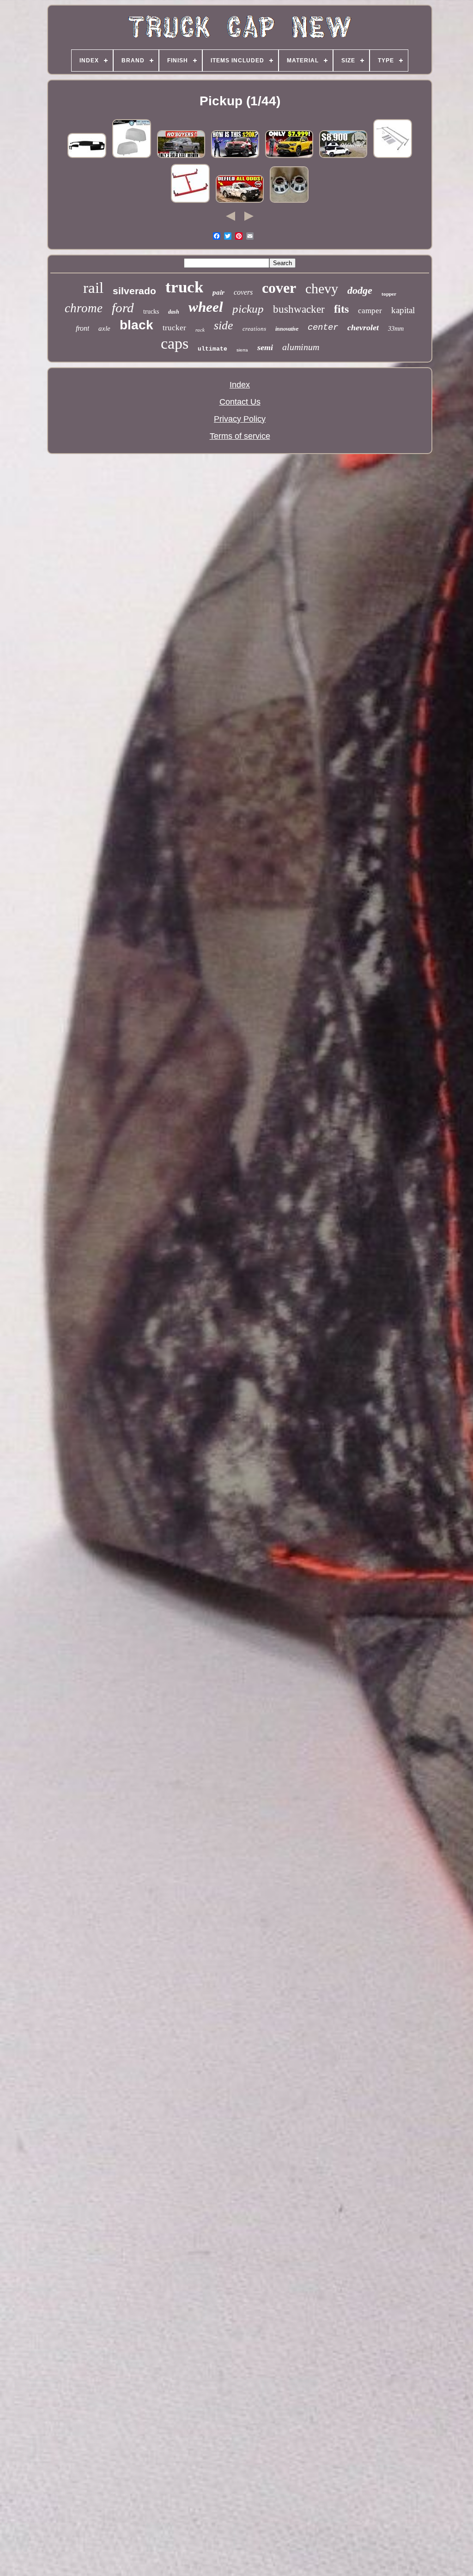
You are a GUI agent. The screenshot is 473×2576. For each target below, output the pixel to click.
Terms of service (240, 436)
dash (174, 312)
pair (218, 292)
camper (370, 311)
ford (123, 308)
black (136, 325)
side (224, 325)
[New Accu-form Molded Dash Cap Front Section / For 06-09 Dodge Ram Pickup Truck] (87, 157)
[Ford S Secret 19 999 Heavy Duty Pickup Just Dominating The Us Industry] (235, 157)
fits (341, 309)
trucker (174, 328)
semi (265, 347)
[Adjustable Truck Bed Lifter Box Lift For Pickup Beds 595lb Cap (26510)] (190, 202)
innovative (287, 329)
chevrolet (363, 327)
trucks (151, 312)
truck (184, 287)
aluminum (301, 347)
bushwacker (299, 309)
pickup (248, 309)
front (82, 328)
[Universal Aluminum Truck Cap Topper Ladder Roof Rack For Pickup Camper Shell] (393, 157)
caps (175, 343)
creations (254, 329)
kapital (403, 310)
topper (389, 294)
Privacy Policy (240, 419)
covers (243, 292)
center (323, 327)
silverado (134, 291)
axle (104, 328)
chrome (84, 308)
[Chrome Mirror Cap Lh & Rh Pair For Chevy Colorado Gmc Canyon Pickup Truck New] (132, 157)
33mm (396, 329)
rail (93, 288)
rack (200, 330)
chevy (322, 288)
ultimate (212, 349)
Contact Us (240, 402)
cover (279, 288)
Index (240, 385)
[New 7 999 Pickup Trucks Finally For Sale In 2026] (289, 157)
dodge (360, 290)
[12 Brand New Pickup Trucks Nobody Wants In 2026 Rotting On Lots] (181, 157)
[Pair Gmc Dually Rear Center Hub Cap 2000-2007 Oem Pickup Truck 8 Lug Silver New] (289, 202)
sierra (242, 350)
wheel (206, 307)
